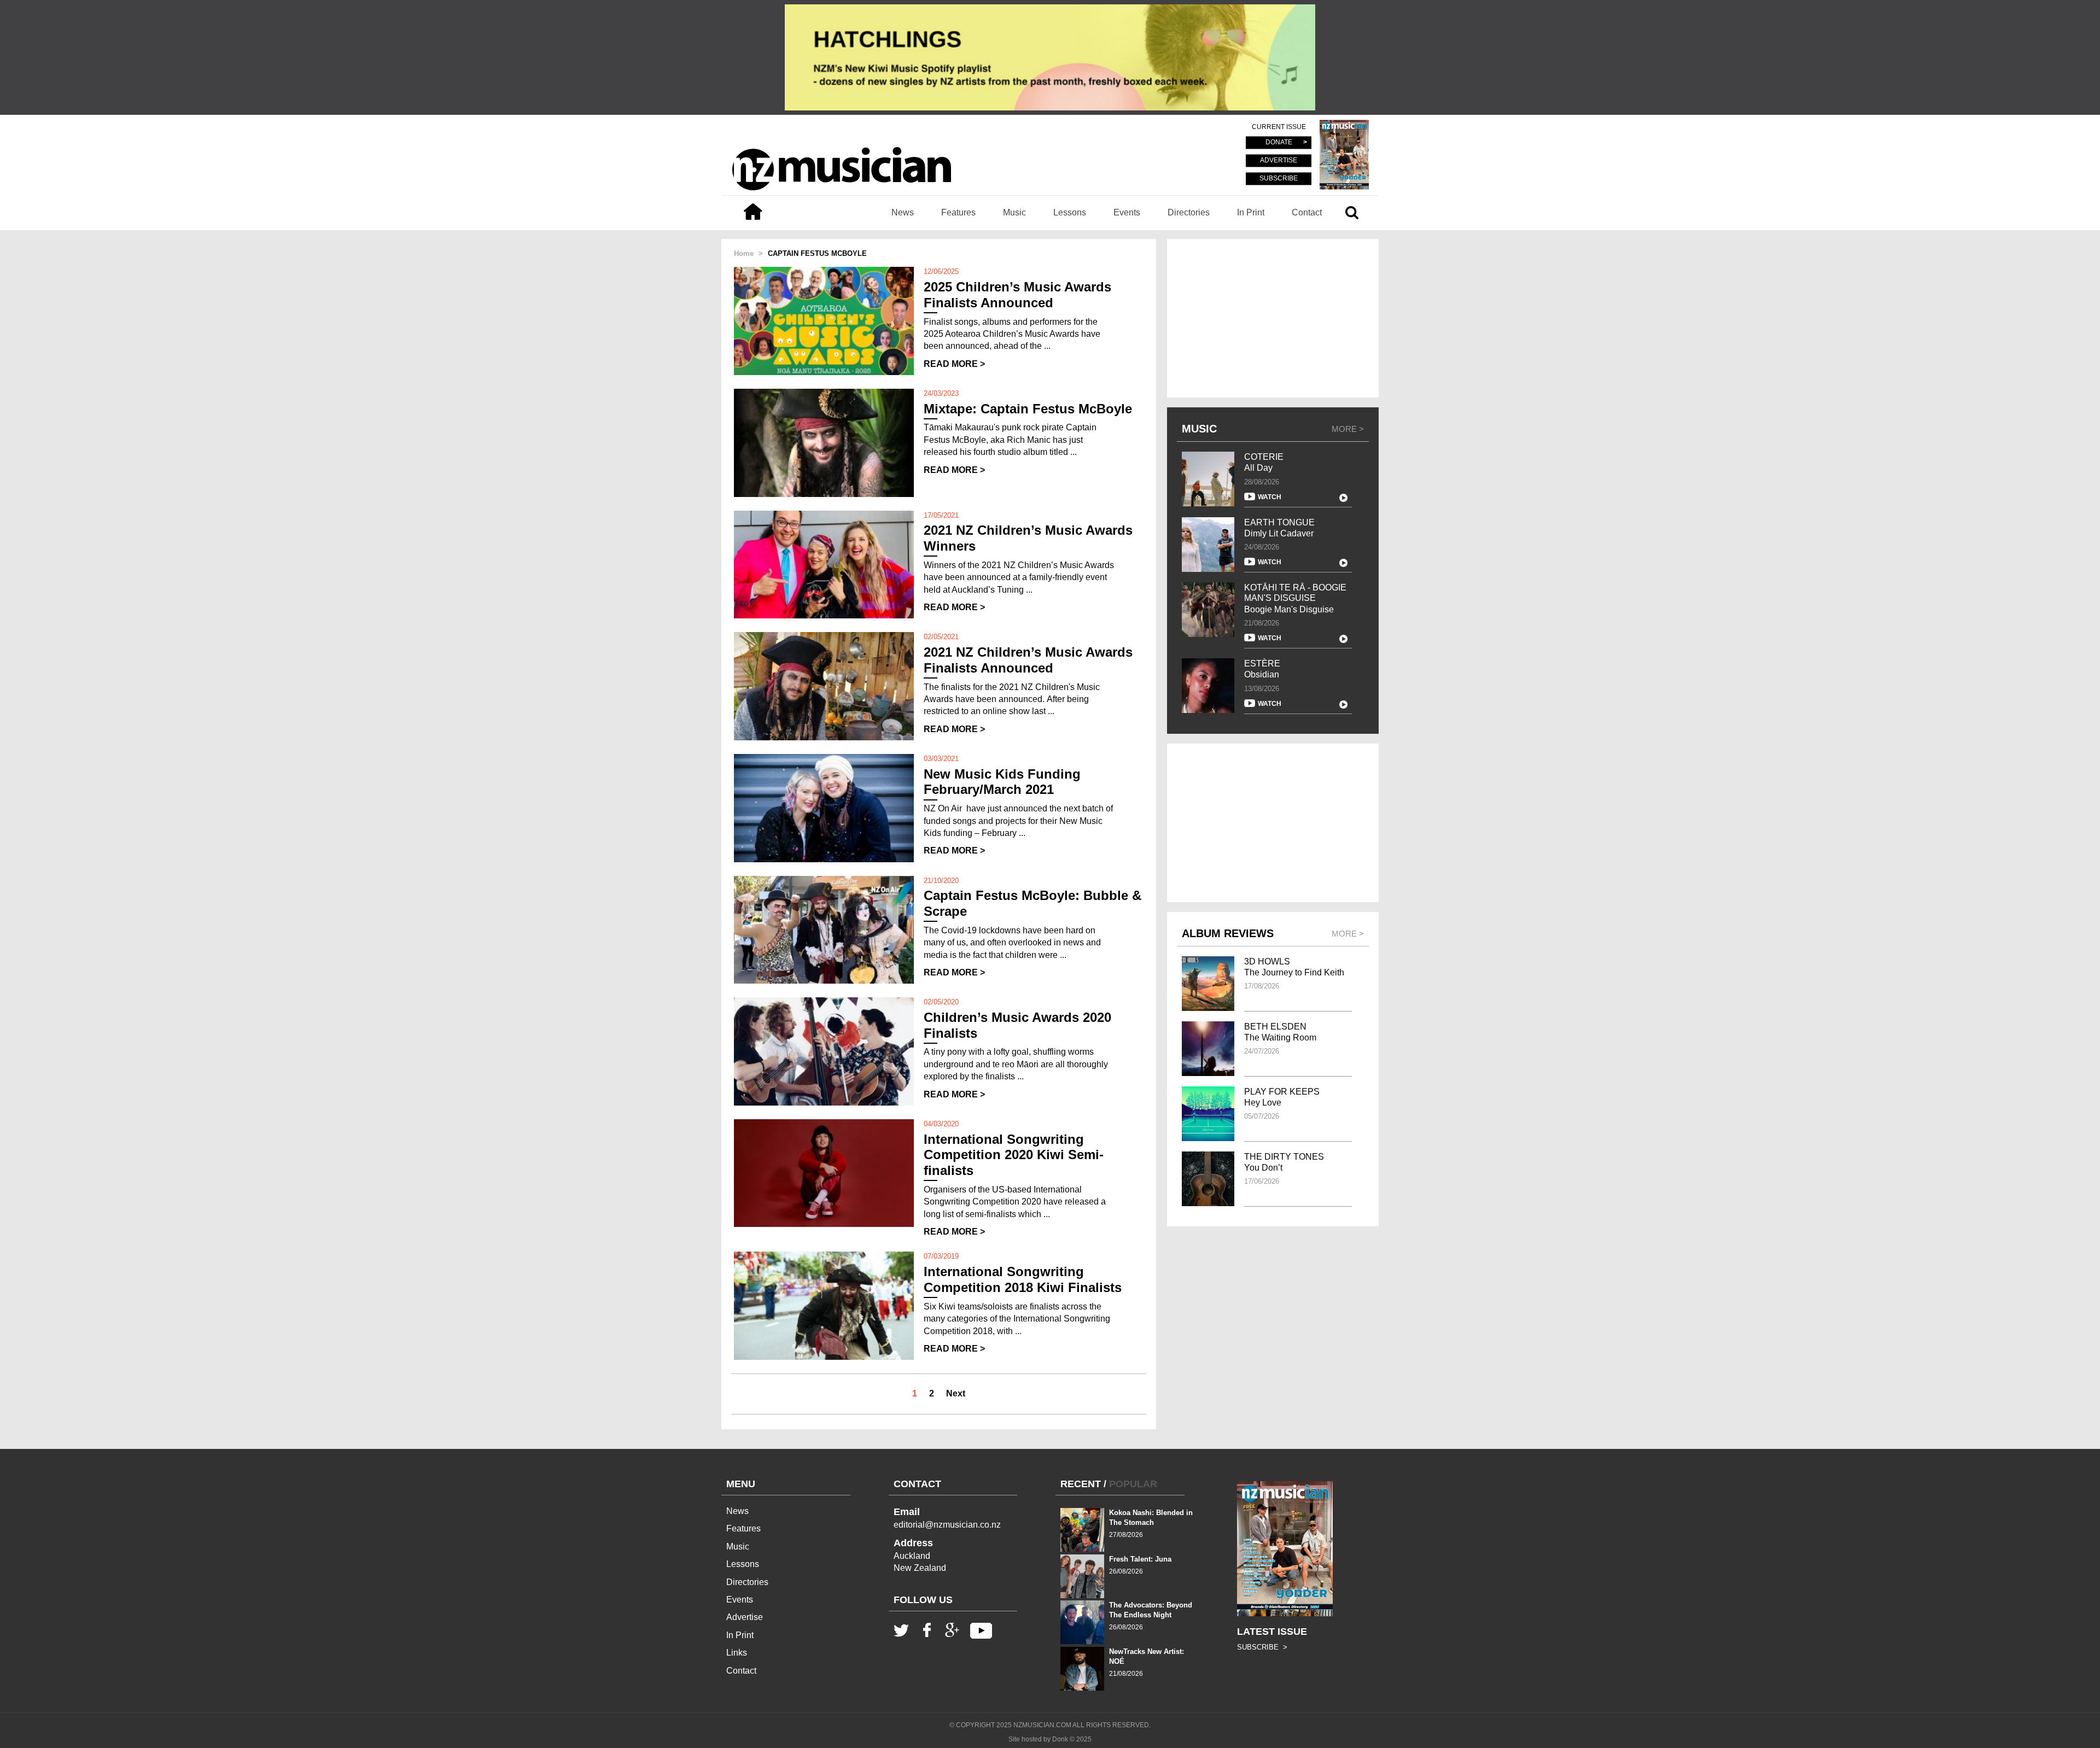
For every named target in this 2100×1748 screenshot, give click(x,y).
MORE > (1348, 429)
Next (956, 1393)
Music (1014, 212)
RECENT (1081, 1484)
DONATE (1279, 143)
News (903, 212)
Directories (1189, 212)
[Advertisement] (1273, 318)
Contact (1307, 212)
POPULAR (1133, 1484)
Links (737, 1653)
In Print (1251, 212)
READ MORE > (954, 364)
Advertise (745, 1617)
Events (1127, 212)
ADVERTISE (1279, 161)
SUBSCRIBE (1279, 178)
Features (958, 212)
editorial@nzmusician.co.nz (947, 1525)
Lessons (1070, 212)
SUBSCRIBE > (1262, 1647)
